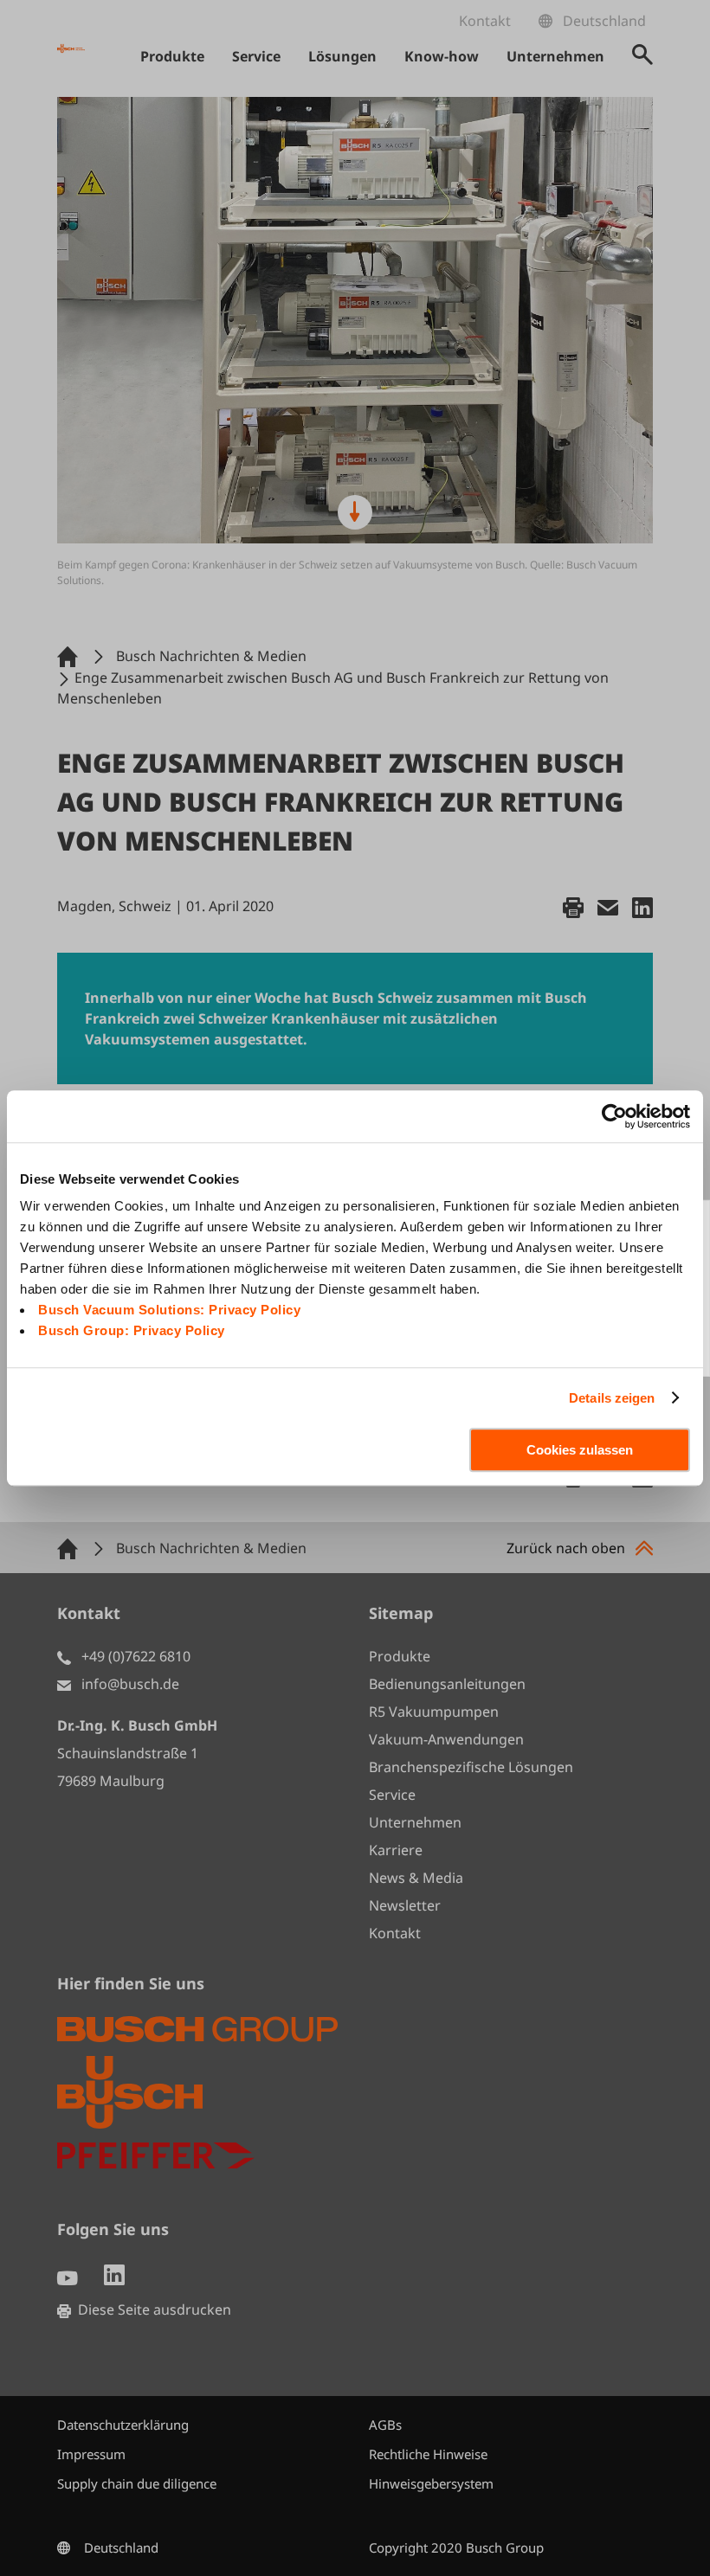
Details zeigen (612, 1398)
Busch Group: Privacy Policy (132, 1330)
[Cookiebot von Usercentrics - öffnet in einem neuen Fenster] (614, 1116)
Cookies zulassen (580, 1450)
